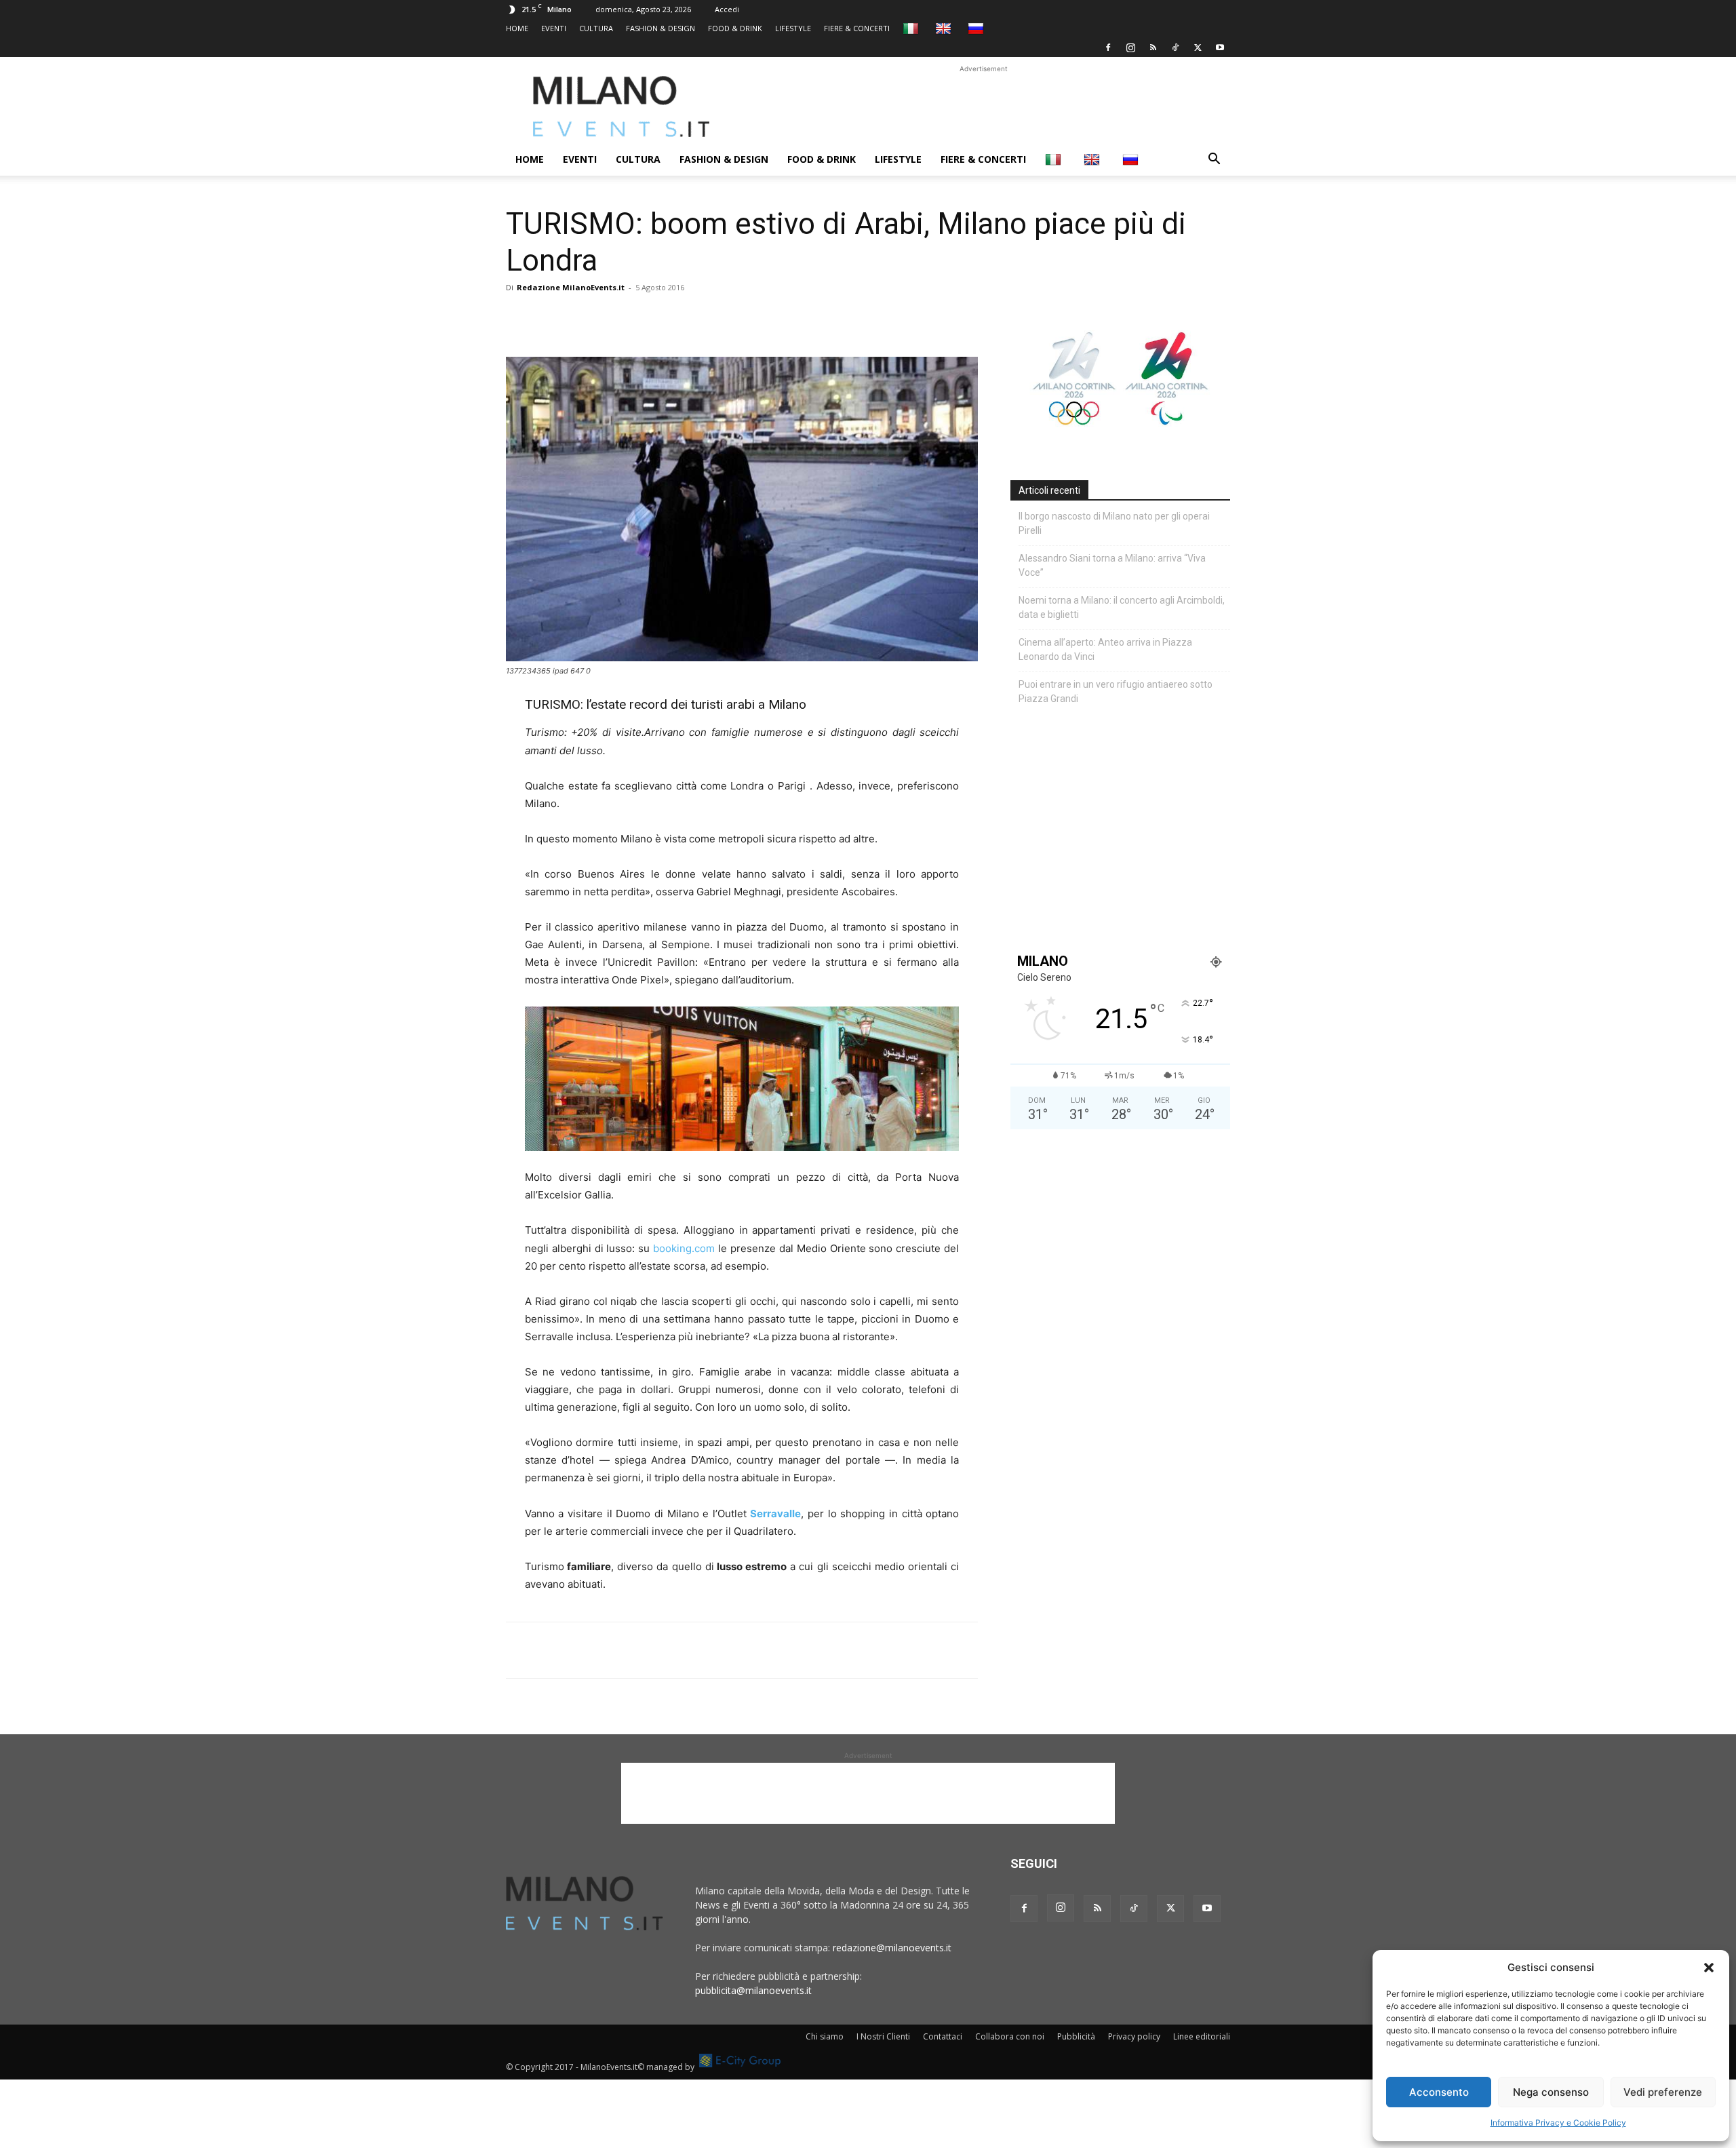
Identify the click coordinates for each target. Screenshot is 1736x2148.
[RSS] (1153, 47)
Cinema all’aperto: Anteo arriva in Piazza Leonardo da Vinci (1105, 649)
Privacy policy (1134, 2036)
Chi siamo (825, 2036)
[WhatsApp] (582, 318)
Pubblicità (1076, 2036)
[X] (1198, 47)
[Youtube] (1220, 47)
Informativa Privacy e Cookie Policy (1558, 2123)
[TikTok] (1175, 47)
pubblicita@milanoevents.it (753, 1990)
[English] (945, 28)
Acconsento (1439, 2092)
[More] (676, 318)
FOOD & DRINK (735, 28)
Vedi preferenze (1663, 2092)
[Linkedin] (613, 318)
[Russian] (978, 28)
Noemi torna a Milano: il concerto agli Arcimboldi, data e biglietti (1122, 607)
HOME (517, 28)
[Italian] (912, 28)
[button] (1709, 1968)
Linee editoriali (1202, 2036)
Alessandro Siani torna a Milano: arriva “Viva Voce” (1112, 565)
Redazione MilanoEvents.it (571, 287)
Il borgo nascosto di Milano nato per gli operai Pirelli (1114, 523)
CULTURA (596, 28)
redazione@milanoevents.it (892, 1948)
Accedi (727, 9)
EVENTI (554, 28)
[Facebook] (1108, 47)
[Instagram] (1130, 47)
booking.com (684, 1248)
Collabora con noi (1010, 2036)
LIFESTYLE (793, 28)
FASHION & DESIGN (660, 28)
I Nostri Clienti (883, 2036)
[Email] (644, 318)
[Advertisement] (983, 106)
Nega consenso (1551, 2092)
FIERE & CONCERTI (857, 28)
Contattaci (943, 2036)
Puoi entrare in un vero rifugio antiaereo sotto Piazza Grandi (1116, 691)
